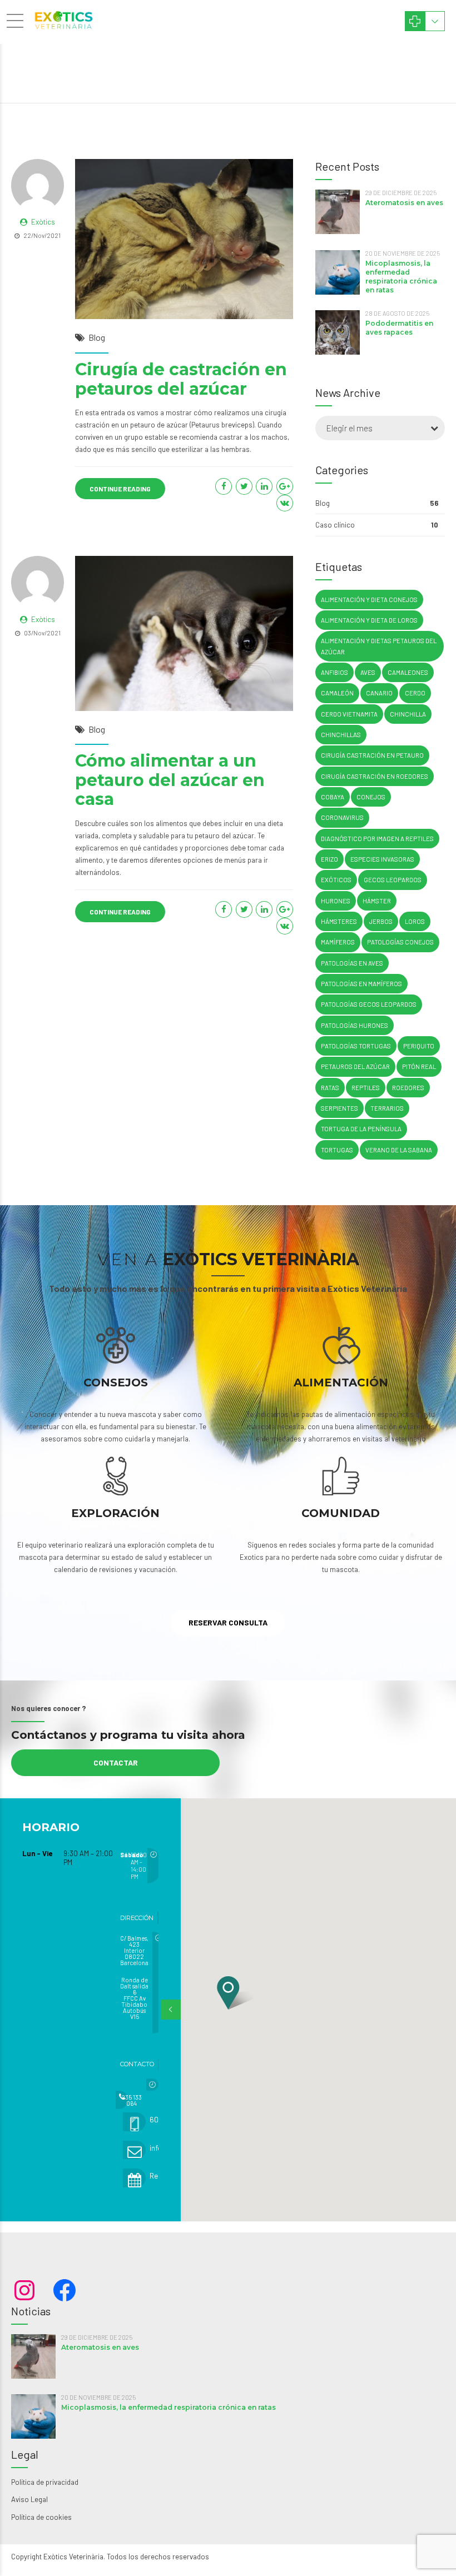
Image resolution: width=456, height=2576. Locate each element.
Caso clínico (335, 525)
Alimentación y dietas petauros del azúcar (379, 646)
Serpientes (339, 1108)
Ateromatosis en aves (404, 203)
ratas (330, 1088)
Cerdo (415, 693)
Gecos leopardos (393, 880)
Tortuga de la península (361, 1129)
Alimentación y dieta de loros (369, 620)
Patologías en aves (352, 963)
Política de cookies (41, 2517)
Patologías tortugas (356, 1046)
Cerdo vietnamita (349, 714)
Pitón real (419, 1066)
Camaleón (337, 693)
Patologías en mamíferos (361, 984)
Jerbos (381, 921)
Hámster (377, 901)
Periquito (419, 1046)
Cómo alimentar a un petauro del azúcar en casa (170, 780)
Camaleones (408, 672)
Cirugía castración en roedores (375, 776)
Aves (368, 672)
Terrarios (387, 1108)
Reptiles (366, 1088)
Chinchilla (408, 714)
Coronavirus (342, 817)
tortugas (337, 1150)
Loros (415, 921)
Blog (97, 337)
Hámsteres (339, 921)
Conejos (371, 797)
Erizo (329, 859)
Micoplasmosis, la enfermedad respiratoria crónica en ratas (401, 277)
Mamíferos (338, 942)
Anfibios (334, 672)
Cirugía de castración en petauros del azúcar (181, 379)
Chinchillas (341, 735)
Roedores (408, 1088)
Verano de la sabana (399, 1150)
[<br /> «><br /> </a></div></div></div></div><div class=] (143, 2085)
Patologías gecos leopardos (369, 1004)
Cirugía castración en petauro (372, 755)
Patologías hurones (355, 1025)
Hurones (336, 901)
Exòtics (43, 222)
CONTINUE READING (120, 489)
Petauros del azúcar (355, 1066)
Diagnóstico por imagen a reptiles (377, 839)
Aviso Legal (29, 2499)
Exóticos (336, 880)
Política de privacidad (45, 2482)
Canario (379, 693)
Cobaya (333, 797)
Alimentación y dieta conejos (369, 600)
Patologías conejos (400, 942)
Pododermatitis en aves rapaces (399, 328)
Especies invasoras (382, 859)
